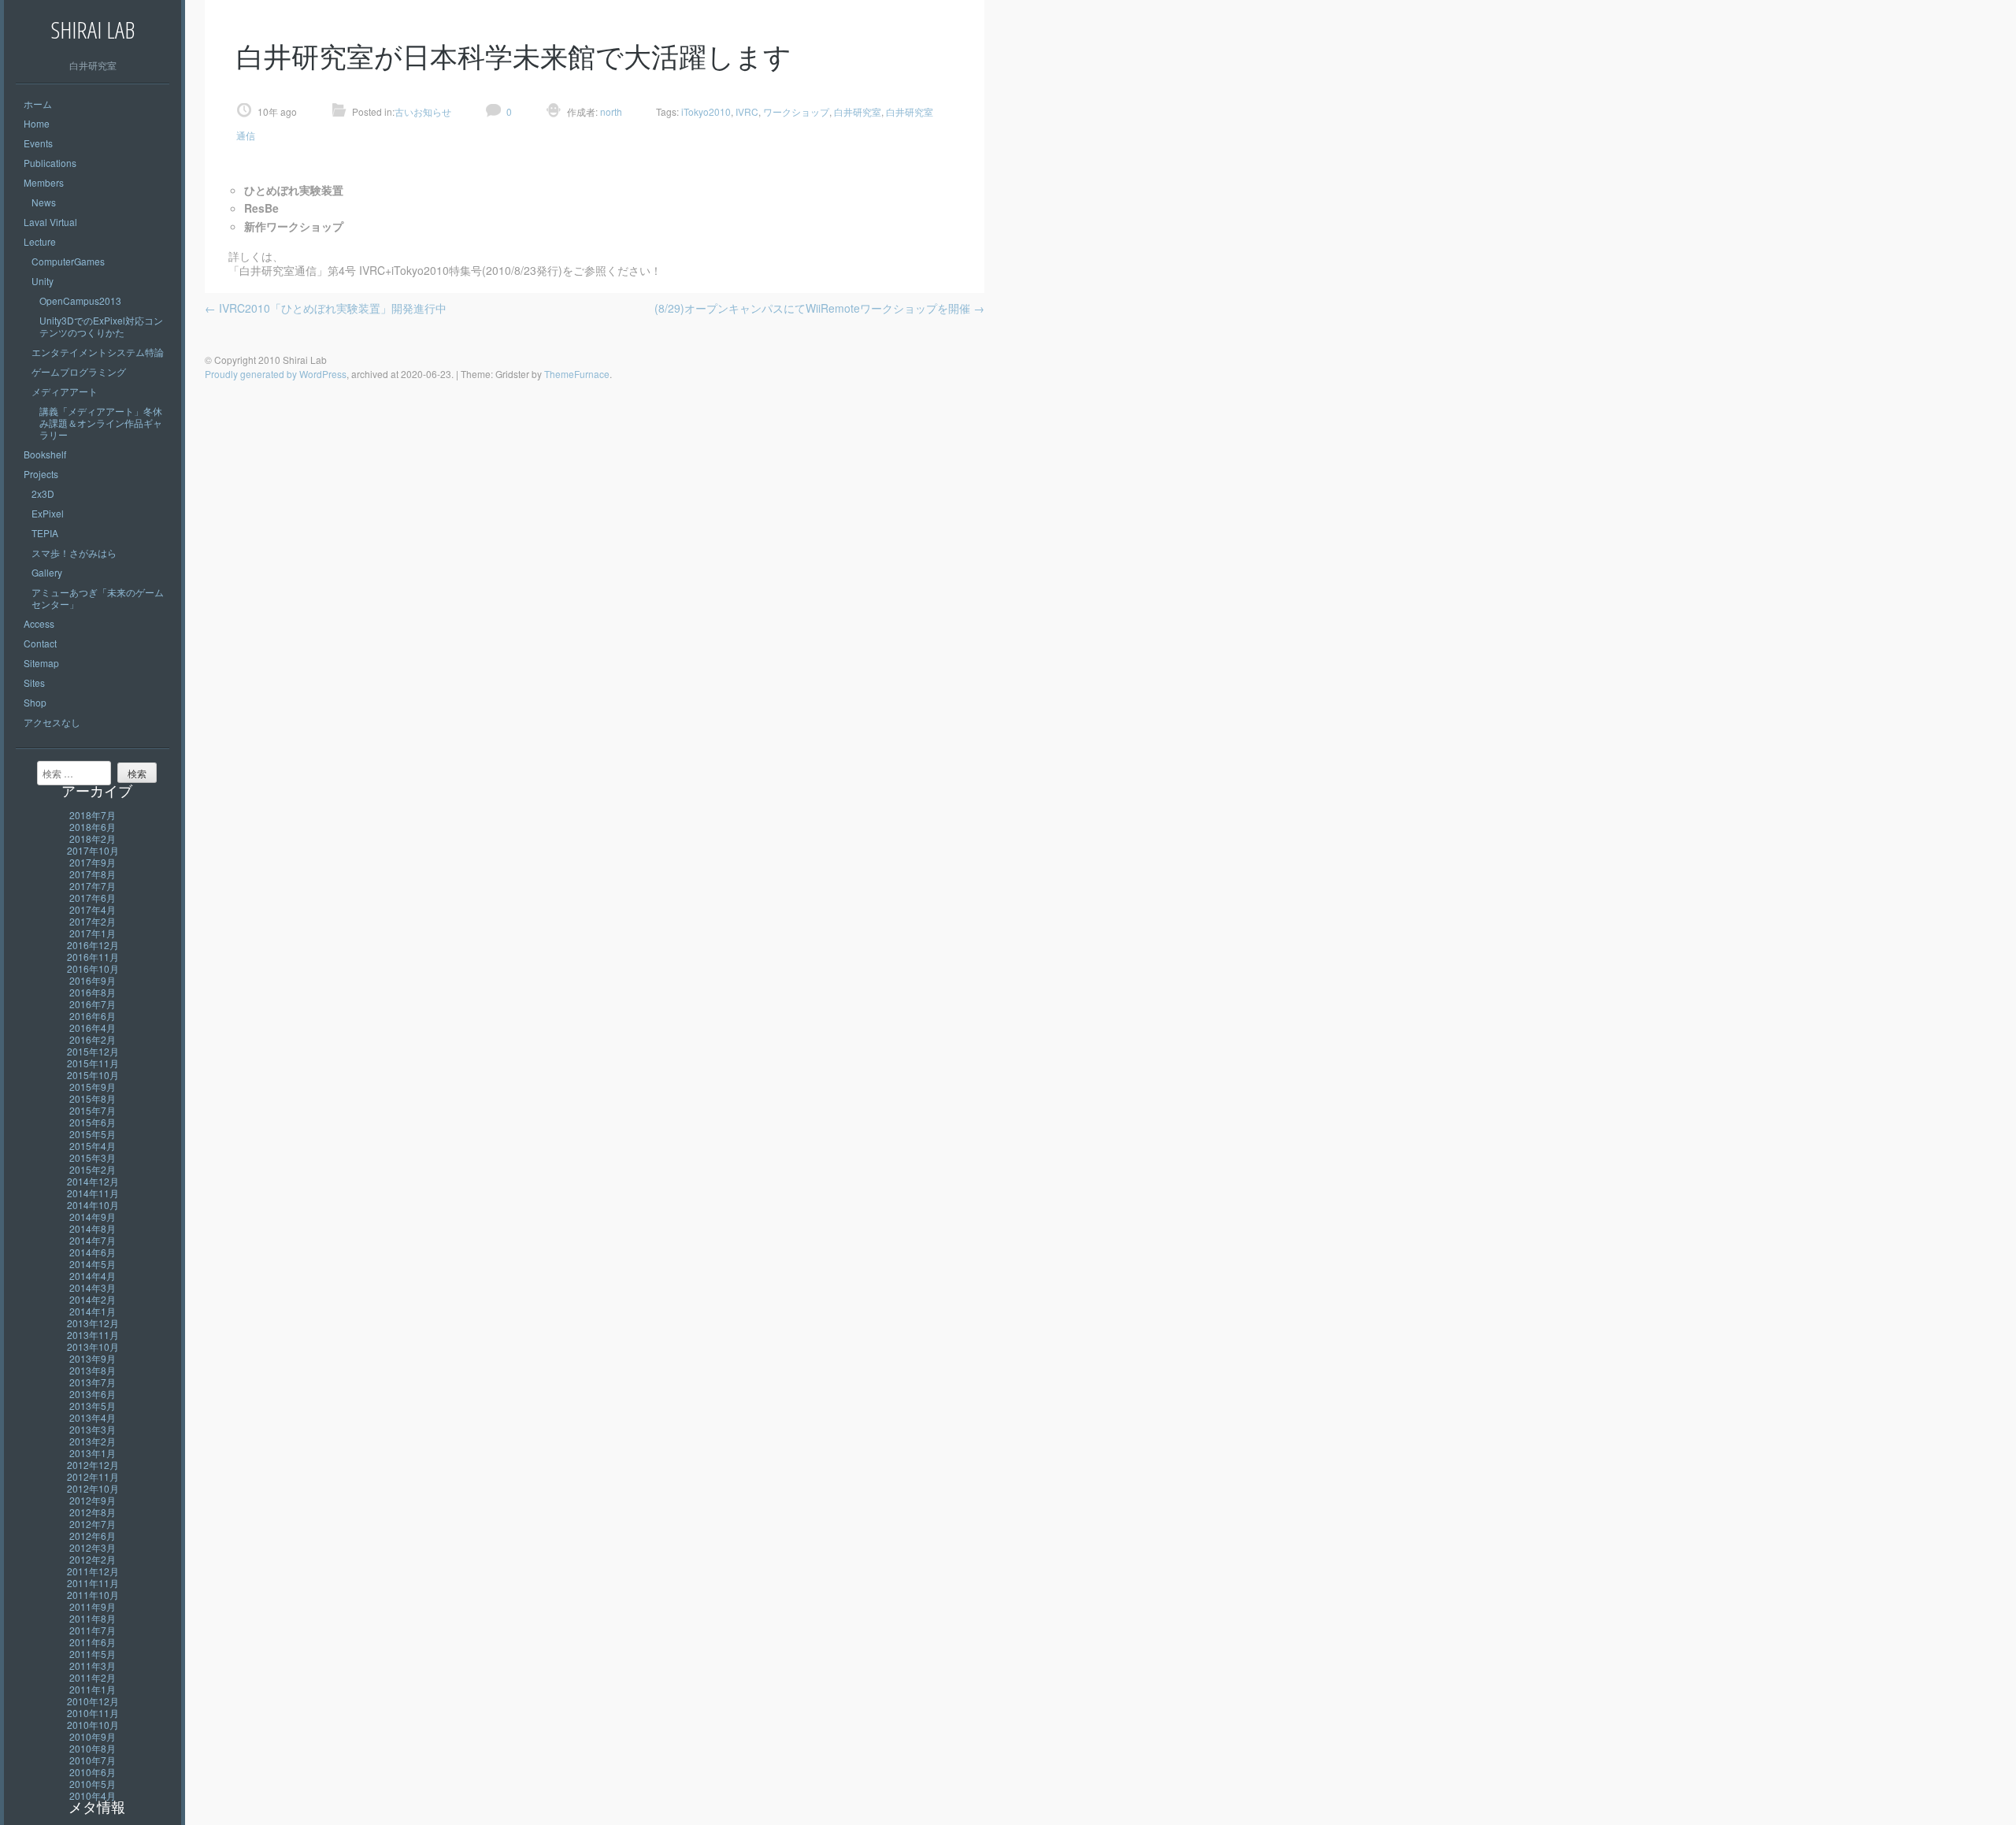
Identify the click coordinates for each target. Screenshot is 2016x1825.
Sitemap (41, 663)
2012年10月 (93, 1488)
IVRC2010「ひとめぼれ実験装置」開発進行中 (326, 308)
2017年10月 (93, 850)
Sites (34, 683)
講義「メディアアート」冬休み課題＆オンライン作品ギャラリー (101, 423)
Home (37, 123)
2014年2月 (93, 1299)
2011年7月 (93, 1630)
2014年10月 (93, 1205)
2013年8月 (93, 1370)
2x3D (43, 493)
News (44, 202)
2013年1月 (93, 1453)
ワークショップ (796, 111)
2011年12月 (93, 1571)
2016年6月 (93, 1016)
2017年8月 (93, 874)
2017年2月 (93, 921)
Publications (50, 163)
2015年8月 (93, 1098)
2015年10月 (93, 1075)
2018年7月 (93, 815)
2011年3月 (93, 1665)
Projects (41, 474)
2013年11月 (93, 1335)
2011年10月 (93, 1595)
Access (39, 623)
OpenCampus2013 (80, 300)
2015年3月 (93, 1157)
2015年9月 (93, 1087)
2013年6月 (93, 1394)
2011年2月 (93, 1677)
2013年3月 (93, 1429)
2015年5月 (93, 1134)
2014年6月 (93, 1252)
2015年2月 (93, 1169)
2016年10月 (93, 968)
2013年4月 (93, 1417)
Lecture (40, 241)
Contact (40, 643)
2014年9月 (93, 1217)
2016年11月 (93, 957)
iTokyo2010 (706, 111)
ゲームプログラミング (79, 371)
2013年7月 (93, 1382)
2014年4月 (93, 1276)
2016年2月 (93, 1039)
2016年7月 (93, 1004)
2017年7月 (93, 886)
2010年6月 (93, 1772)
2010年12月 (93, 1701)
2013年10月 (93, 1346)
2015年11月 (93, 1063)
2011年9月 (93, 1606)
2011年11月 (93, 1583)
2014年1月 (93, 1311)
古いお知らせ (423, 111)
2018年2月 (93, 838)
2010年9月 (93, 1736)
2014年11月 (93, 1193)
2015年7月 (93, 1110)
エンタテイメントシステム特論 (98, 352)
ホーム (38, 104)
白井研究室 (858, 111)
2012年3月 (93, 1547)
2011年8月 (93, 1618)
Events (38, 143)
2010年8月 (93, 1748)
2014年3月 (93, 1287)
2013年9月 (93, 1358)
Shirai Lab (93, 30)
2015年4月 (93, 1146)
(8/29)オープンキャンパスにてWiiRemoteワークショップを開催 (819, 308)
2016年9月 (93, 980)
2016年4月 (93, 1027)
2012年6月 (93, 1536)
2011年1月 (93, 1689)
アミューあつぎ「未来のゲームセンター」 (98, 598)
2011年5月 (93, 1654)
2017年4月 (93, 909)
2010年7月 (93, 1760)
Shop (35, 702)
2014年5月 (93, 1264)
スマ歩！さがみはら (74, 553)
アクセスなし (52, 722)
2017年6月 (93, 898)
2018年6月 (93, 827)
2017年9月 (93, 862)
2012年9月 (93, 1500)
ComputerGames (68, 261)
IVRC (747, 111)
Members (44, 182)
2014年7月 (93, 1240)
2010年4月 (93, 1795)
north (610, 111)
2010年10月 (93, 1725)
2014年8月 (93, 1228)
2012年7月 (93, 1524)
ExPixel (48, 513)
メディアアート (65, 391)
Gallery (47, 572)
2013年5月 (93, 1406)
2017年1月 (93, 933)
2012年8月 (93, 1512)
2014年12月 (93, 1181)
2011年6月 (93, 1642)
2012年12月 (93, 1465)
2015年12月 (93, 1051)
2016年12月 (93, 945)
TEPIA (45, 533)
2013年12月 (93, 1323)
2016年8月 (93, 992)
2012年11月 (93, 1476)
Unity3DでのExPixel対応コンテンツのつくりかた (101, 326)
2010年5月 (93, 1784)
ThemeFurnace (577, 374)
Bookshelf (45, 454)
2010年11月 (93, 1713)
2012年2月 (93, 1559)
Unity (43, 281)
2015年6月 (93, 1122)
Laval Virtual (50, 222)
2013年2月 (93, 1441)
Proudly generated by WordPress (276, 374)
